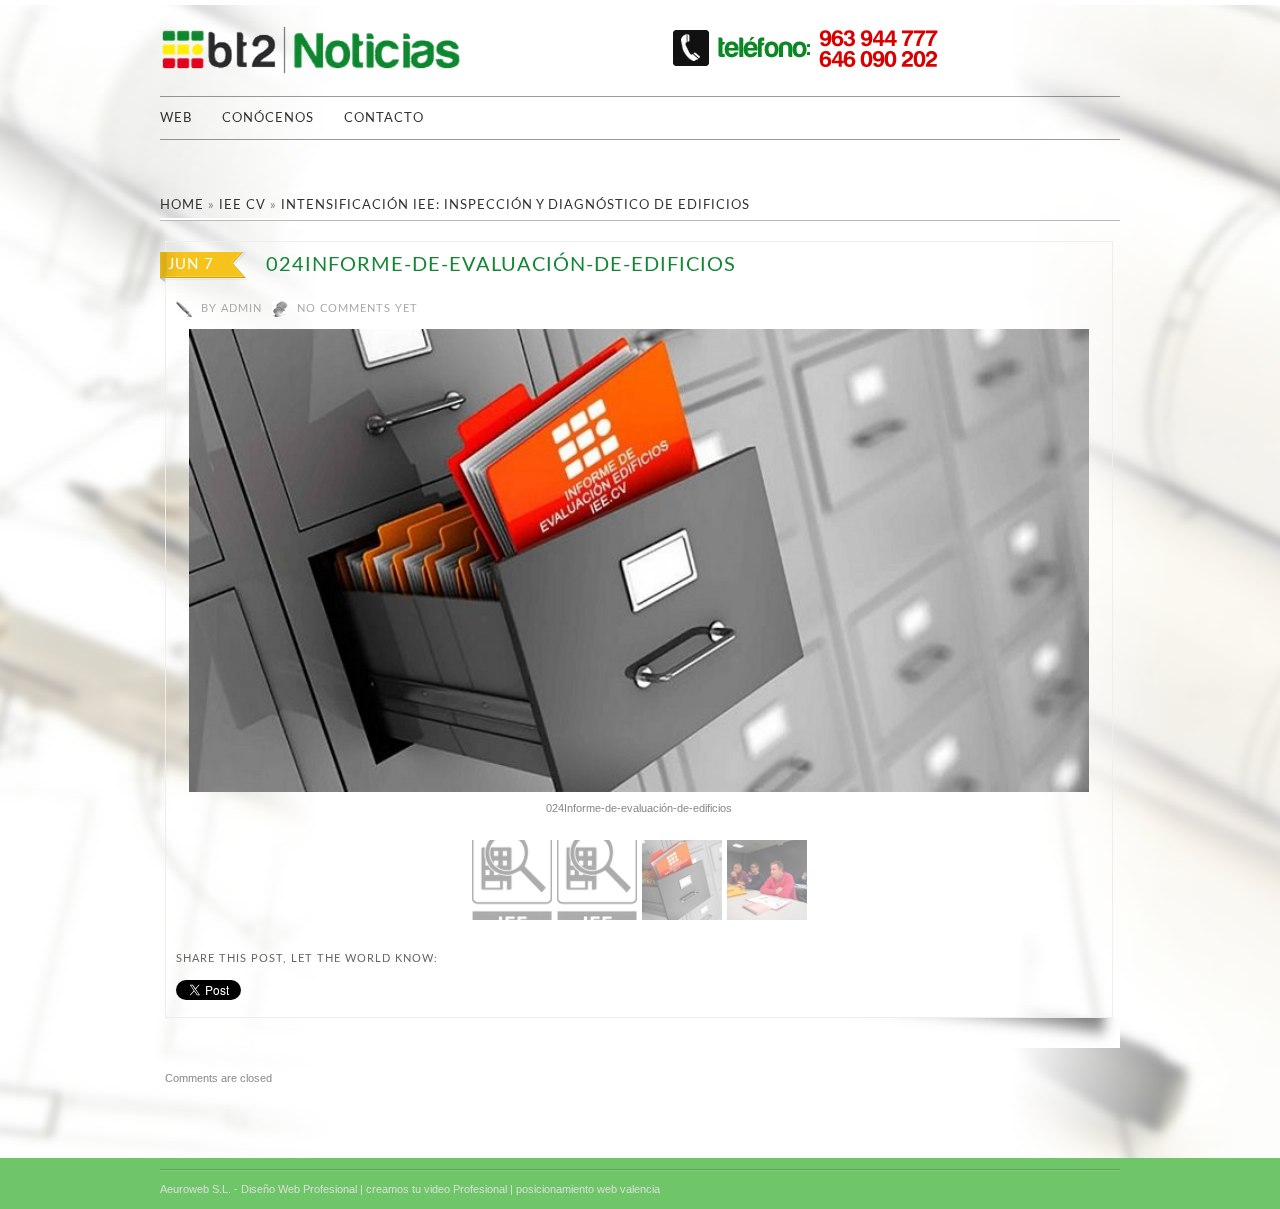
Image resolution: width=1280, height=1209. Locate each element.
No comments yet (357, 308)
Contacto (384, 118)
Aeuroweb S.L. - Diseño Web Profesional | (261, 1189)
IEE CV (242, 205)
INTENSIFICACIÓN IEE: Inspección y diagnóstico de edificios (515, 205)
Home (182, 205)
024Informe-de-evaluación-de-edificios (501, 265)
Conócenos (268, 118)
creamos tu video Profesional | (439, 1189)
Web (176, 118)
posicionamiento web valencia (588, 1189)
